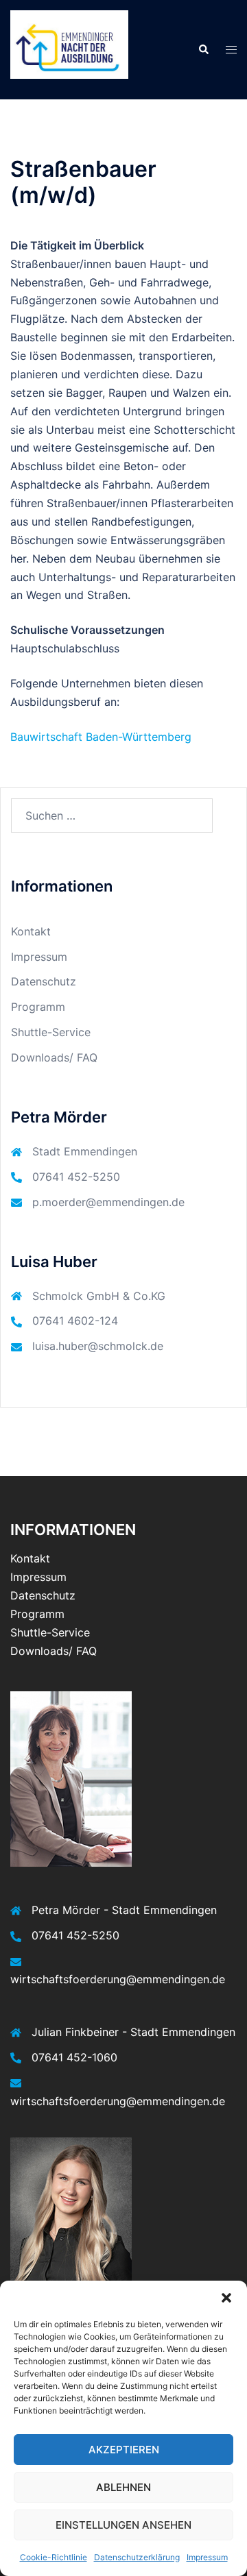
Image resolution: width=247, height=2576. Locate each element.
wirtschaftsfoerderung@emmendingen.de (118, 1979)
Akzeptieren (124, 2450)
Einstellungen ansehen (123, 2525)
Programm (38, 1007)
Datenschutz (44, 981)
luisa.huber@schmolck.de (98, 1346)
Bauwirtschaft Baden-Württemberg (101, 737)
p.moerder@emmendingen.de (108, 1202)
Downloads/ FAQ (54, 1057)
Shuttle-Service (51, 1032)
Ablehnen (123, 2487)
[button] (226, 2298)
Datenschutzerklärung (137, 2557)
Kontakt (31, 931)
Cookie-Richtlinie (54, 2557)
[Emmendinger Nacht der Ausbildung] (69, 49)
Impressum (207, 2557)
